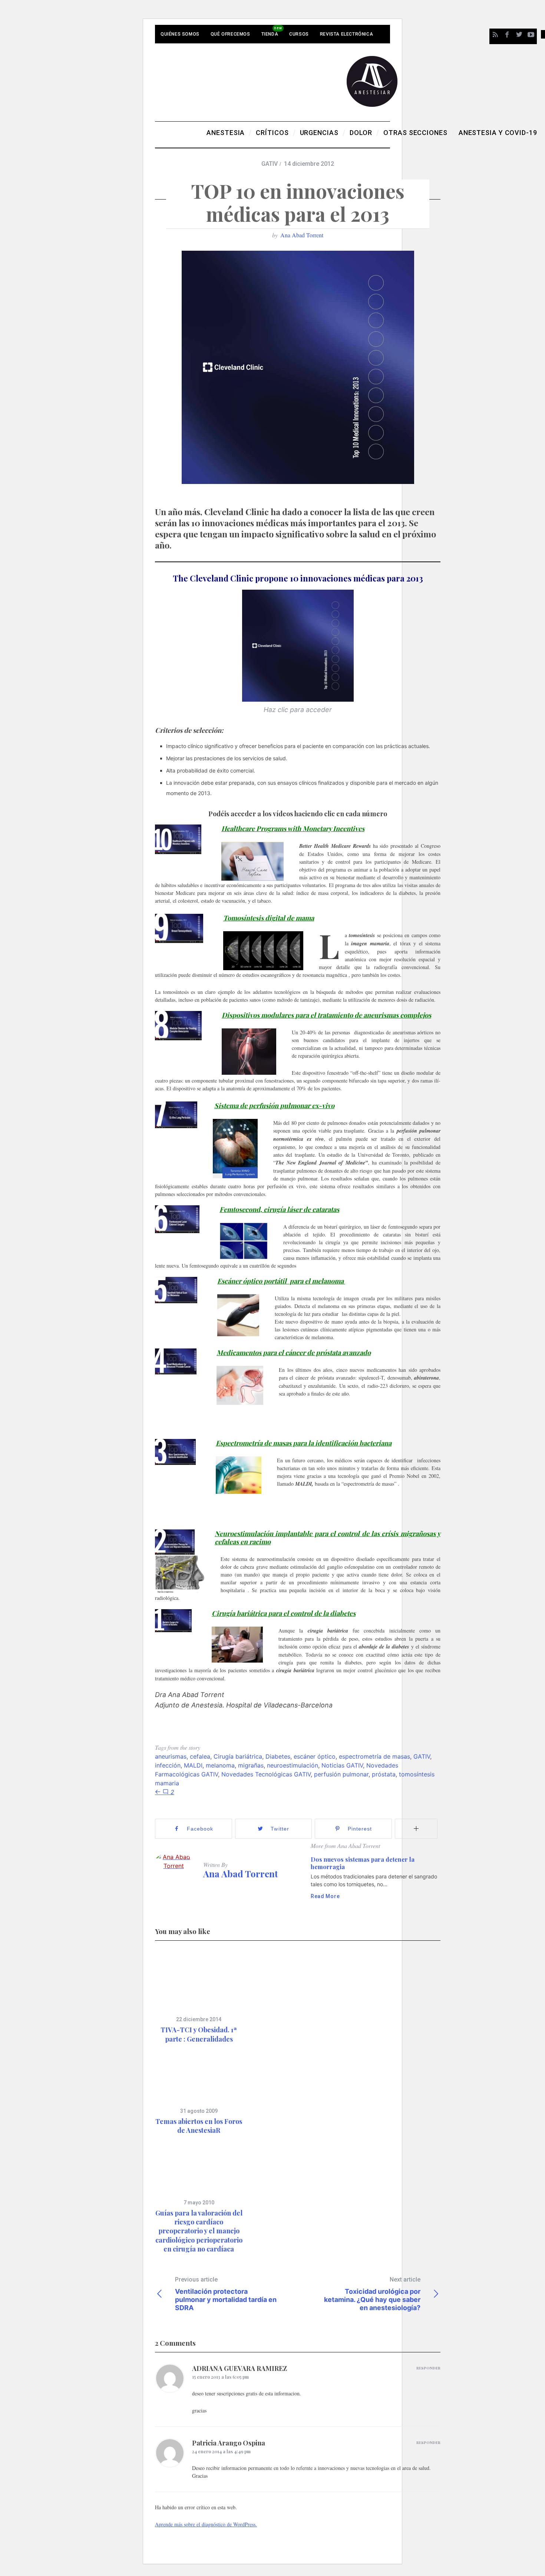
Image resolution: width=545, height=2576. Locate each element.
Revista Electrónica (346, 34)
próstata (384, 1774)
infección (168, 1765)
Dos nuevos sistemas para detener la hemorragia (363, 1863)
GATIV (270, 164)
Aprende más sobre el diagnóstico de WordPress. (206, 2524)
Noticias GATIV (342, 1765)
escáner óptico (315, 1756)
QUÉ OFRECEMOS (230, 34)
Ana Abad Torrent (302, 235)
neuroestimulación (293, 1765)
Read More (325, 1896)
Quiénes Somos (180, 34)
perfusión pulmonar (341, 1774)
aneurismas (171, 1756)
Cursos (299, 34)
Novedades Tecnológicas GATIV (266, 1774)
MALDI (193, 1765)
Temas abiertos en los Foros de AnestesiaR (199, 2126)
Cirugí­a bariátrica (238, 1756)
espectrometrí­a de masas (374, 1756)
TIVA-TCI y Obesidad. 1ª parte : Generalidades (199, 2034)
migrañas (251, 1765)
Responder (428, 2368)
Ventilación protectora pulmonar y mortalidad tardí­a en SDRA (226, 2294)
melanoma (220, 1765)
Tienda (270, 34)
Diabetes (278, 1756)
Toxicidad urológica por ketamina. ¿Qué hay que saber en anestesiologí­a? (372, 2294)
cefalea (200, 1756)
